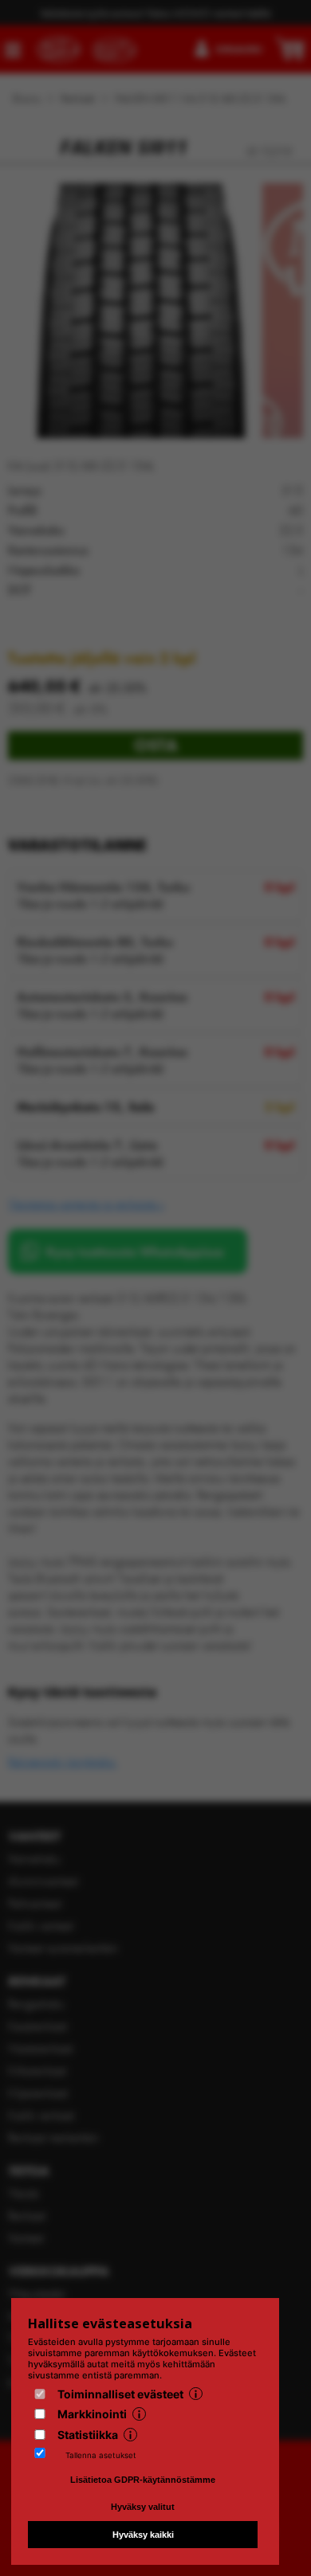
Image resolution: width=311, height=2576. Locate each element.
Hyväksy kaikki (143, 2535)
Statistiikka (88, 2435)
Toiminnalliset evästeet (120, 2394)
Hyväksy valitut (143, 2507)
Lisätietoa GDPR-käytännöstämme (143, 2480)
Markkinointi (92, 2414)
